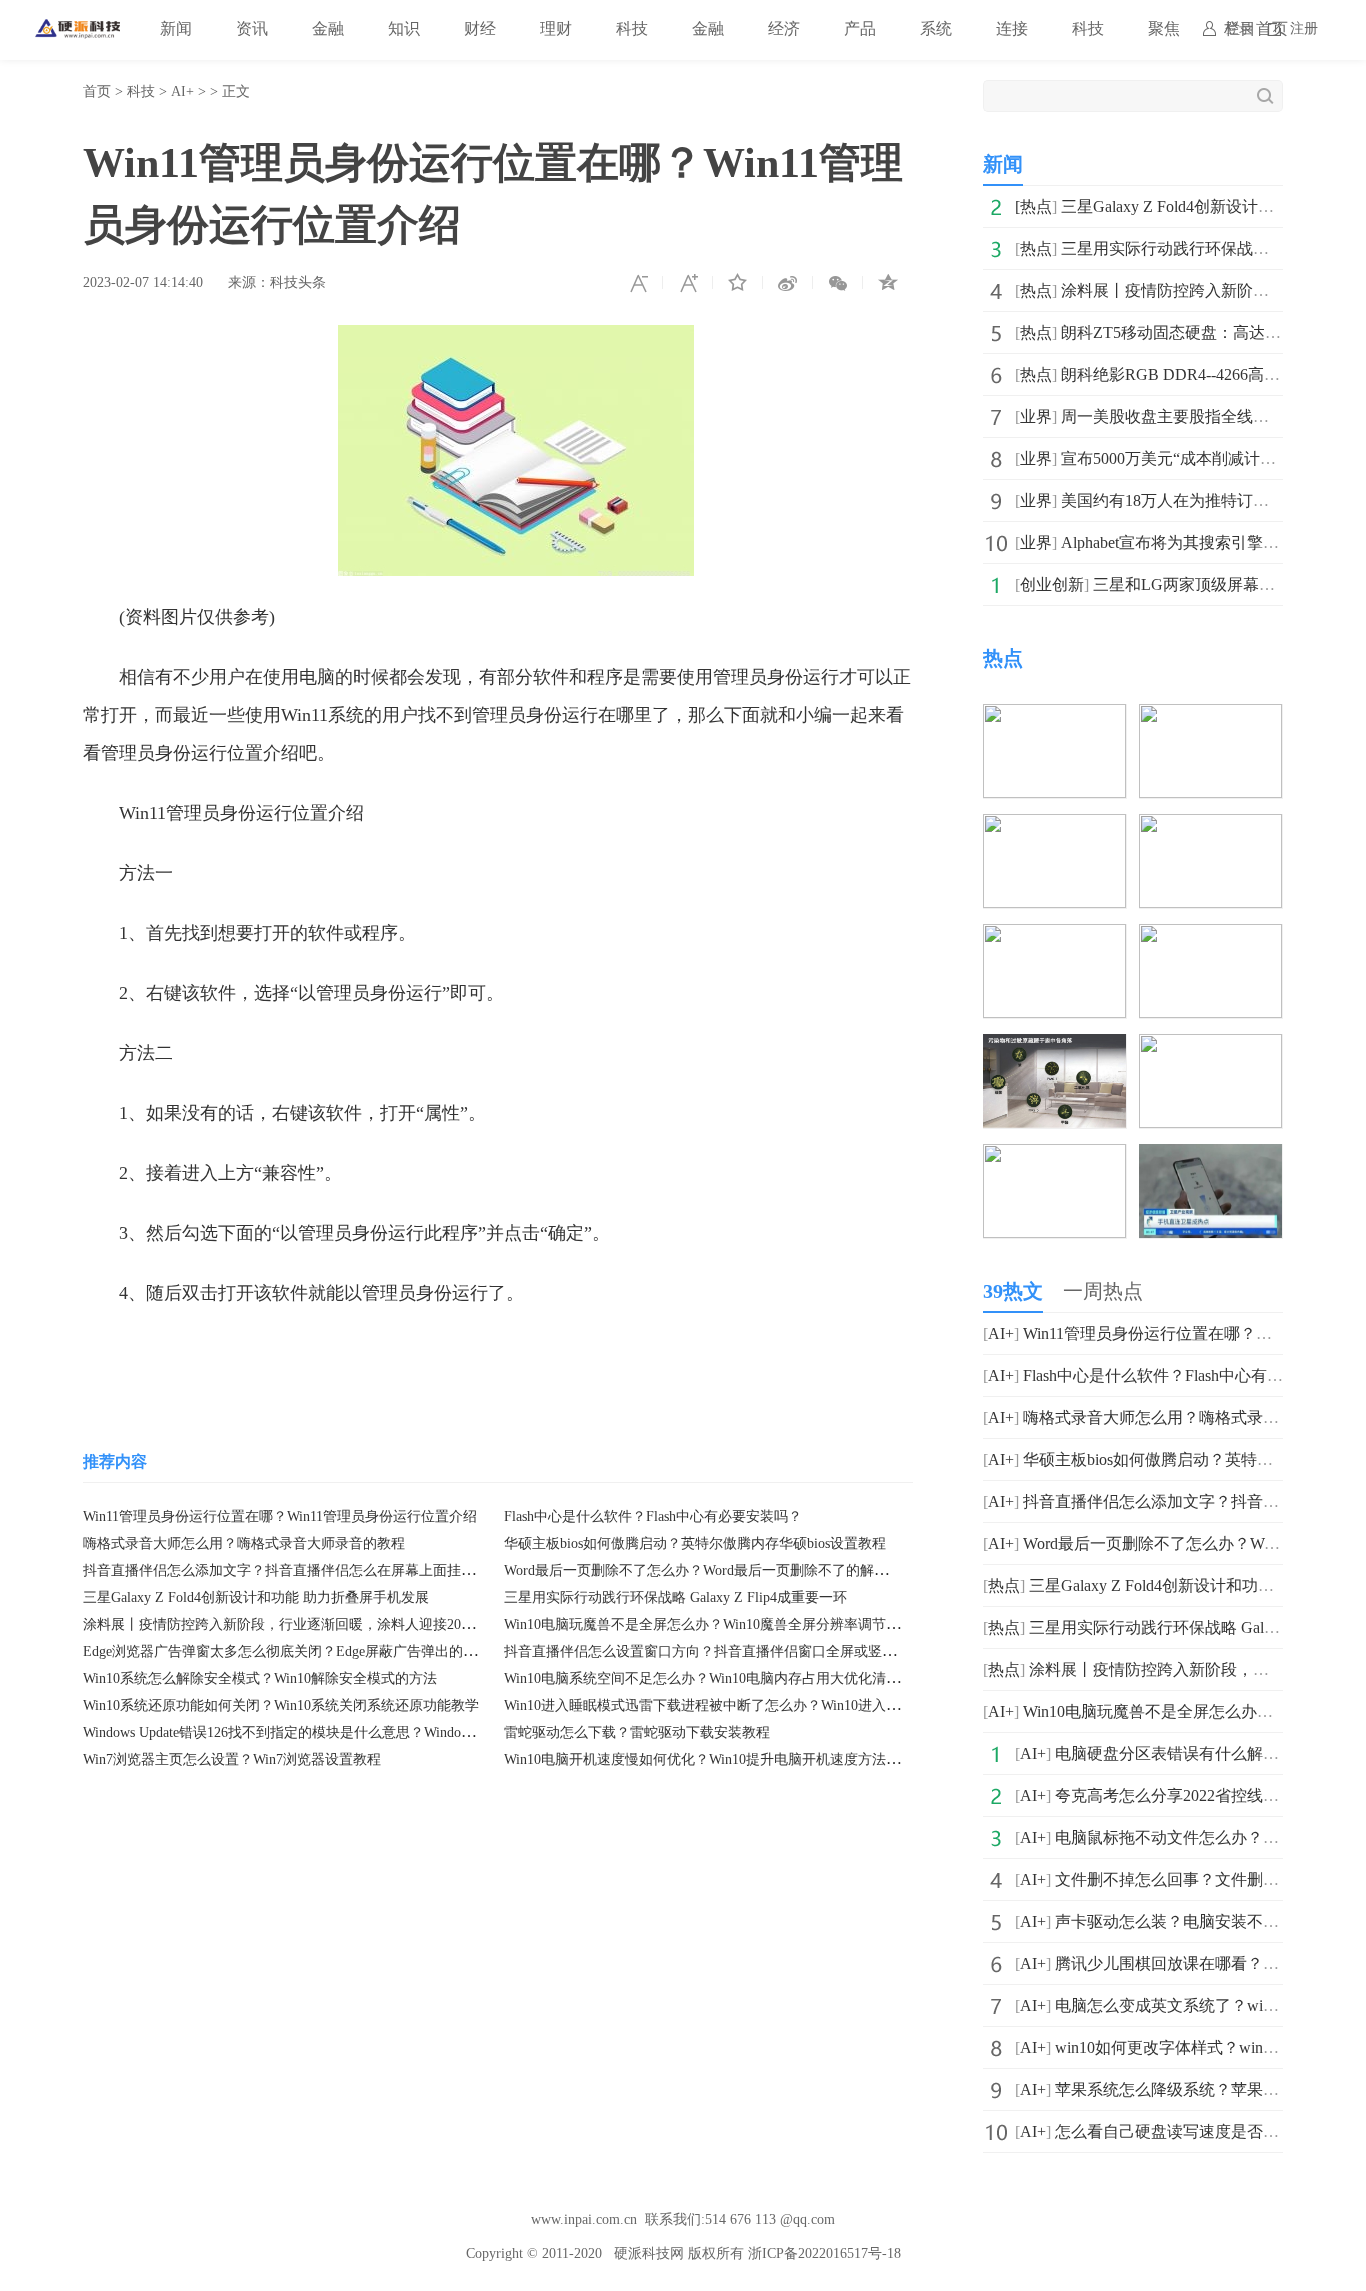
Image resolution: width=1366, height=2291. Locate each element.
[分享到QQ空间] (888, 283)
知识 (404, 28)
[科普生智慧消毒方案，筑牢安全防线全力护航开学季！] (1210, 1047)
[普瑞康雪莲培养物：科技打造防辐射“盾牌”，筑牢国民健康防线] (1054, 1157)
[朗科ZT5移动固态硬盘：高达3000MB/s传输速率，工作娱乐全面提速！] (1210, 827)
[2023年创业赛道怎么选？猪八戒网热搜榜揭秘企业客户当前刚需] (1210, 937)
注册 (1304, 28)
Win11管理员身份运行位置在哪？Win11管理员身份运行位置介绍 (280, 1516)
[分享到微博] (788, 283)
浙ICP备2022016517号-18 (824, 2253)
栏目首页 (1256, 28)
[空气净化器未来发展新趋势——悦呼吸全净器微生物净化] (1054, 1047)
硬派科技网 (649, 2253)
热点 (1036, 206)
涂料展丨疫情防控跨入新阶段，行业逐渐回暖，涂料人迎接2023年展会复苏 (314, 1624)
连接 (1012, 28)
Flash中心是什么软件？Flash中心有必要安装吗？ (653, 1516)
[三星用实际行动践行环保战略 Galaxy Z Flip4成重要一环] (1210, 717)
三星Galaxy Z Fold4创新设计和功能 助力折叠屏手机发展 (256, 1597)
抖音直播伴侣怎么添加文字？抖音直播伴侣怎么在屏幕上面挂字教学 (293, 1570)
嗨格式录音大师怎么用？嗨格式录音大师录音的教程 (244, 1543)
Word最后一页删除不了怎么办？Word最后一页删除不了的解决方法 (710, 1570)
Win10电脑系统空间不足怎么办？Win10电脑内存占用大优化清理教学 (716, 1678)
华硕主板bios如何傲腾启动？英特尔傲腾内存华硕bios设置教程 (695, 1543)
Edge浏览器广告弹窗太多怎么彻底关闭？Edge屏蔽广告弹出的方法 (287, 1651)
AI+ (182, 91)
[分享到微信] (838, 283)
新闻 (176, 28)
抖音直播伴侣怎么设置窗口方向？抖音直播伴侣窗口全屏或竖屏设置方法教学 (742, 1651)
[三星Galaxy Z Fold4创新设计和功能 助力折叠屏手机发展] (1054, 717)
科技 (632, 28)
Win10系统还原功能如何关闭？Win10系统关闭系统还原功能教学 (281, 1705)
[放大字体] (688, 283)
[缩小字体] (638, 283)
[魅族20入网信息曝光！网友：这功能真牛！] (1210, 1157)
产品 (860, 28)
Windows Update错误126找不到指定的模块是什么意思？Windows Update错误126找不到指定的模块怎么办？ (410, 1732)
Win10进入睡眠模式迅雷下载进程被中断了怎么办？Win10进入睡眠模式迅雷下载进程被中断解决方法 (814, 1705)
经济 (784, 28)
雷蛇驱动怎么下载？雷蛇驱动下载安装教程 (637, 1732)
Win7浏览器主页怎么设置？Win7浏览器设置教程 (232, 1759)
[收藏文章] (738, 283)
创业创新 (1052, 584)
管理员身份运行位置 (670, 1353)
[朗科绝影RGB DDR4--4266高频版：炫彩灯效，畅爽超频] (1054, 937)
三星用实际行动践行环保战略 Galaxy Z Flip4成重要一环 (675, 1597)
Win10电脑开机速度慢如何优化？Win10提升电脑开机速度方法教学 (709, 1759)
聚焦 (1164, 28)
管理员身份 (241, 1353)
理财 (556, 28)
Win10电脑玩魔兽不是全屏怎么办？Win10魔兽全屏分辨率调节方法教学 (723, 1624)
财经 (480, 28)
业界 (1036, 416)
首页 (97, 91)
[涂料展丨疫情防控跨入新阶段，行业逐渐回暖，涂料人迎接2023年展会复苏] (1054, 827)
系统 (936, 28)
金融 (328, 28)
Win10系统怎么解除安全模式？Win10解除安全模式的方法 (260, 1678)
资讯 (252, 28)
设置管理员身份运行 (503, 1353)
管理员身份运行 (354, 1353)
